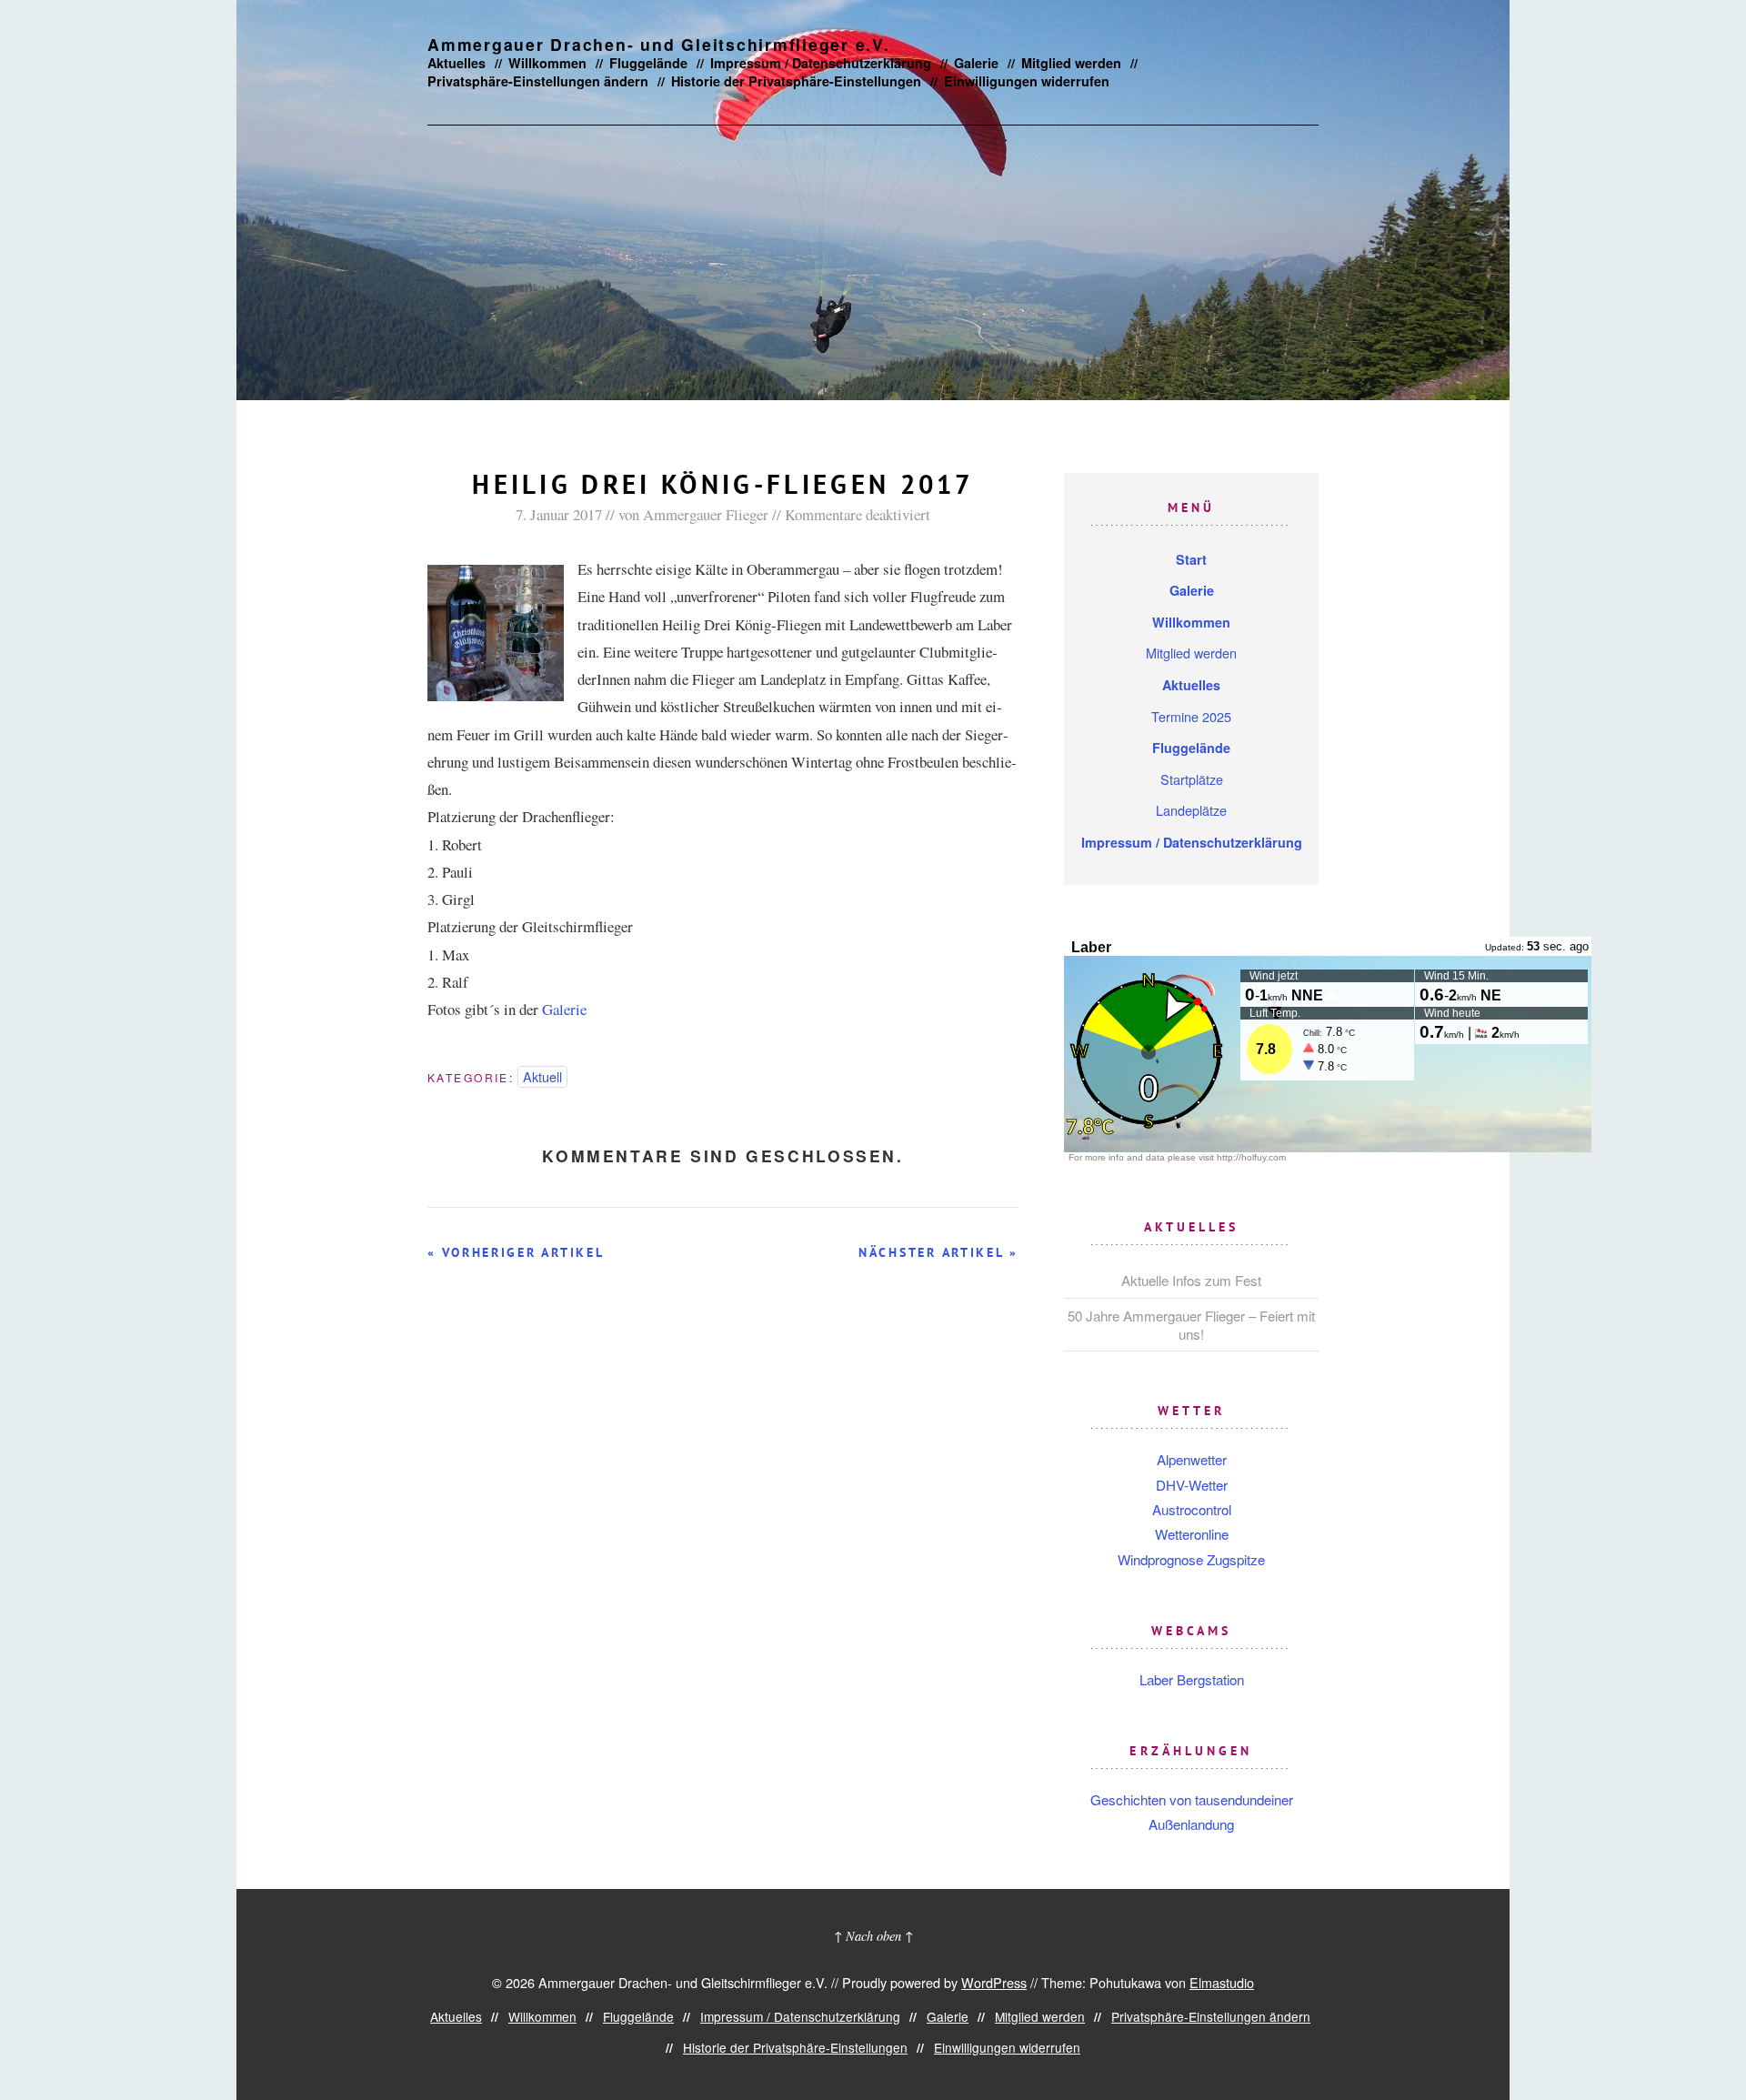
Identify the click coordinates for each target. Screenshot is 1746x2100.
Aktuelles (457, 63)
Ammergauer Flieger (706, 514)
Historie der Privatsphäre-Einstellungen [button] (796, 81)
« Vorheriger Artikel (516, 1252)
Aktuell (542, 1076)
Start (1191, 559)
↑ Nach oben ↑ (873, 1936)
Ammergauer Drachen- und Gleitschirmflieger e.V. (659, 44)
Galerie (976, 63)
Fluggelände (648, 63)
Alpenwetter (1192, 1459)
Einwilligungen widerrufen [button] (1027, 81)
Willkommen (547, 63)
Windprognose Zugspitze (1191, 1559)
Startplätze (1192, 779)
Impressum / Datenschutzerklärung (821, 63)
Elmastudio (1222, 1982)
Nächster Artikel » (938, 1252)
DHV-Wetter (1192, 1485)
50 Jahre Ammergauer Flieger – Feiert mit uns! (1191, 1325)
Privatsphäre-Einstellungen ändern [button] (538, 81)
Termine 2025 (1191, 716)
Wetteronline (1192, 1534)
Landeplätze (1191, 810)
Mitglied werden (1071, 63)
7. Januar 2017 (559, 514)
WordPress (994, 1982)
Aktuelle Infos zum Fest (1191, 1280)
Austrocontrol (1192, 1509)
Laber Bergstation (1192, 1679)
